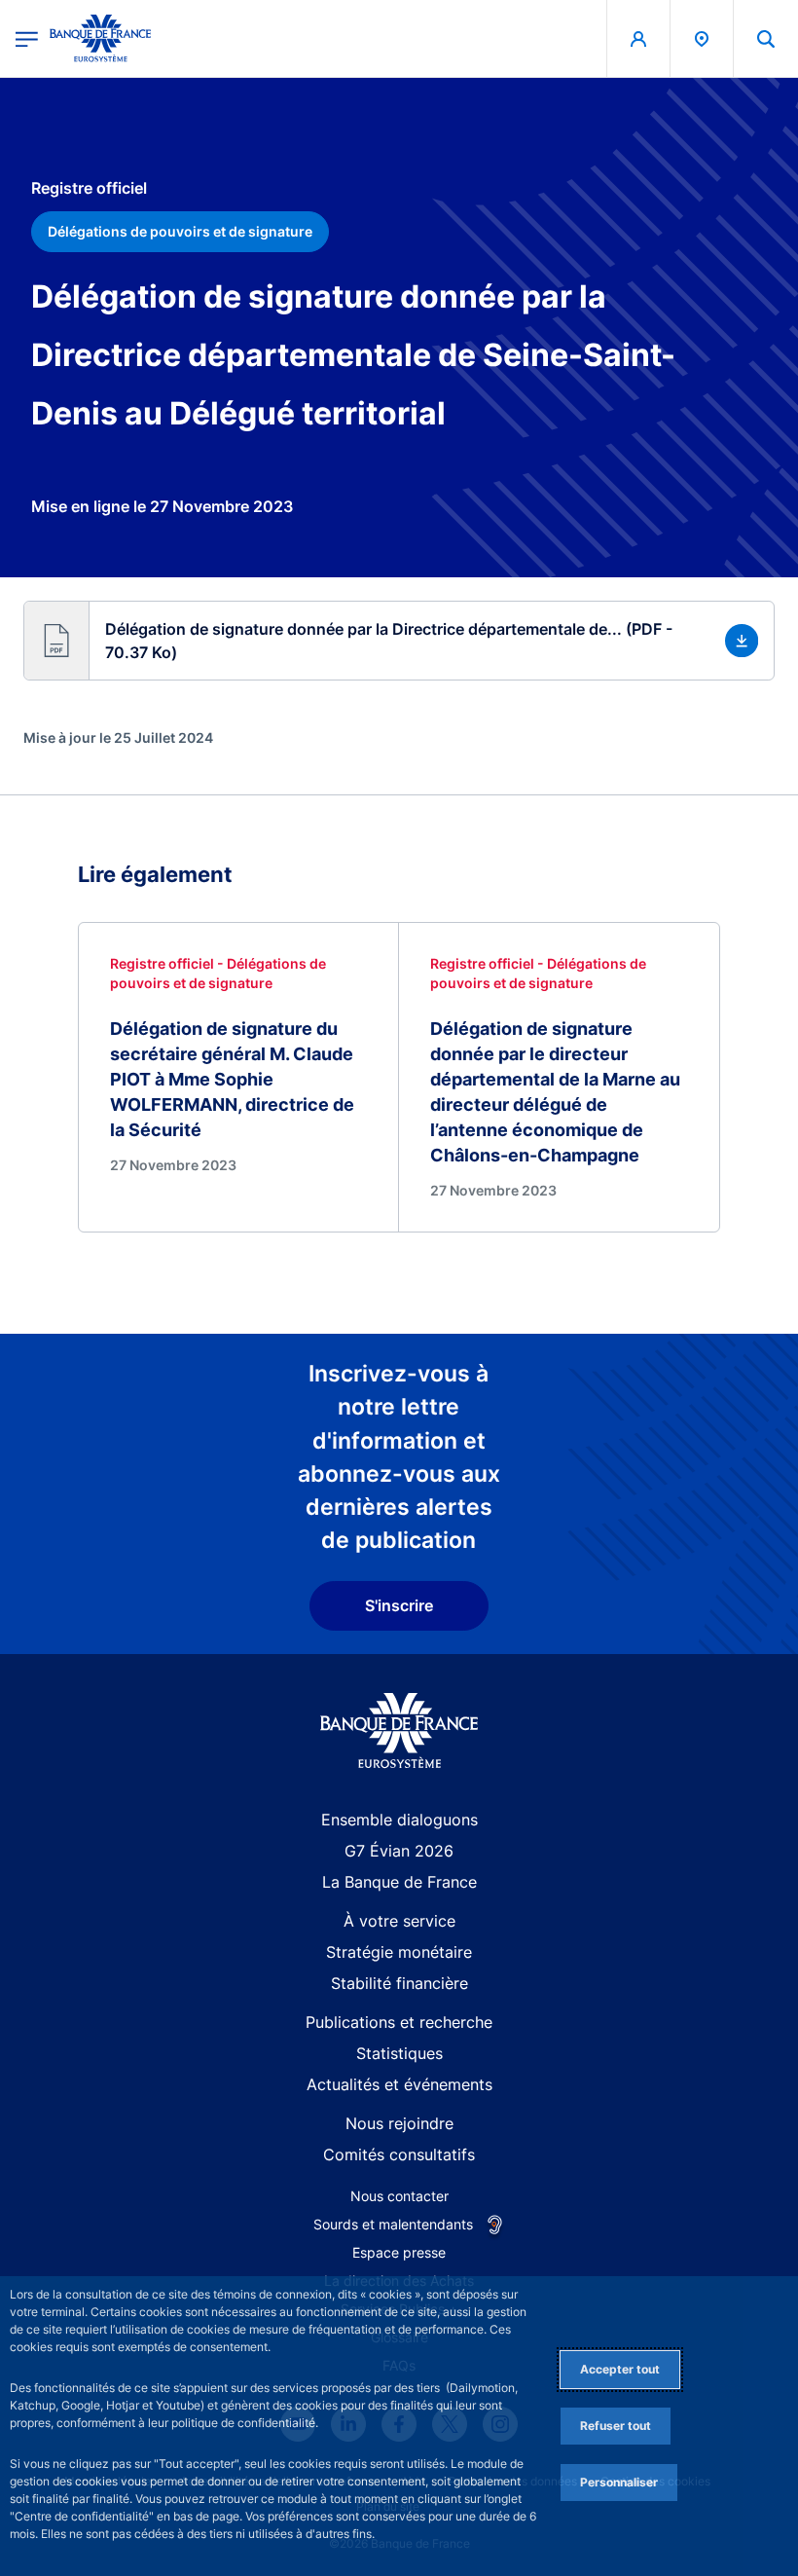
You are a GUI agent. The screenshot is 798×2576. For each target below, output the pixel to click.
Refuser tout (616, 2426)
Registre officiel (89, 188)
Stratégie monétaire (399, 1952)
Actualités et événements (399, 2084)
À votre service (399, 1921)
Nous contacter (399, 2196)
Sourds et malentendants (393, 2224)
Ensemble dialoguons (399, 1820)
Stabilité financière (399, 1983)
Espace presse (399, 2252)
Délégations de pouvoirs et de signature (180, 231)
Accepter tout (620, 2369)
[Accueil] (399, 1730)
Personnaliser (619, 2482)
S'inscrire (399, 1605)
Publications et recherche (399, 2022)
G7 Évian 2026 (399, 1851)
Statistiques (399, 2053)
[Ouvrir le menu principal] (27, 38)
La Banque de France (399, 1882)
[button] (766, 38)
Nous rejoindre (399, 2123)
